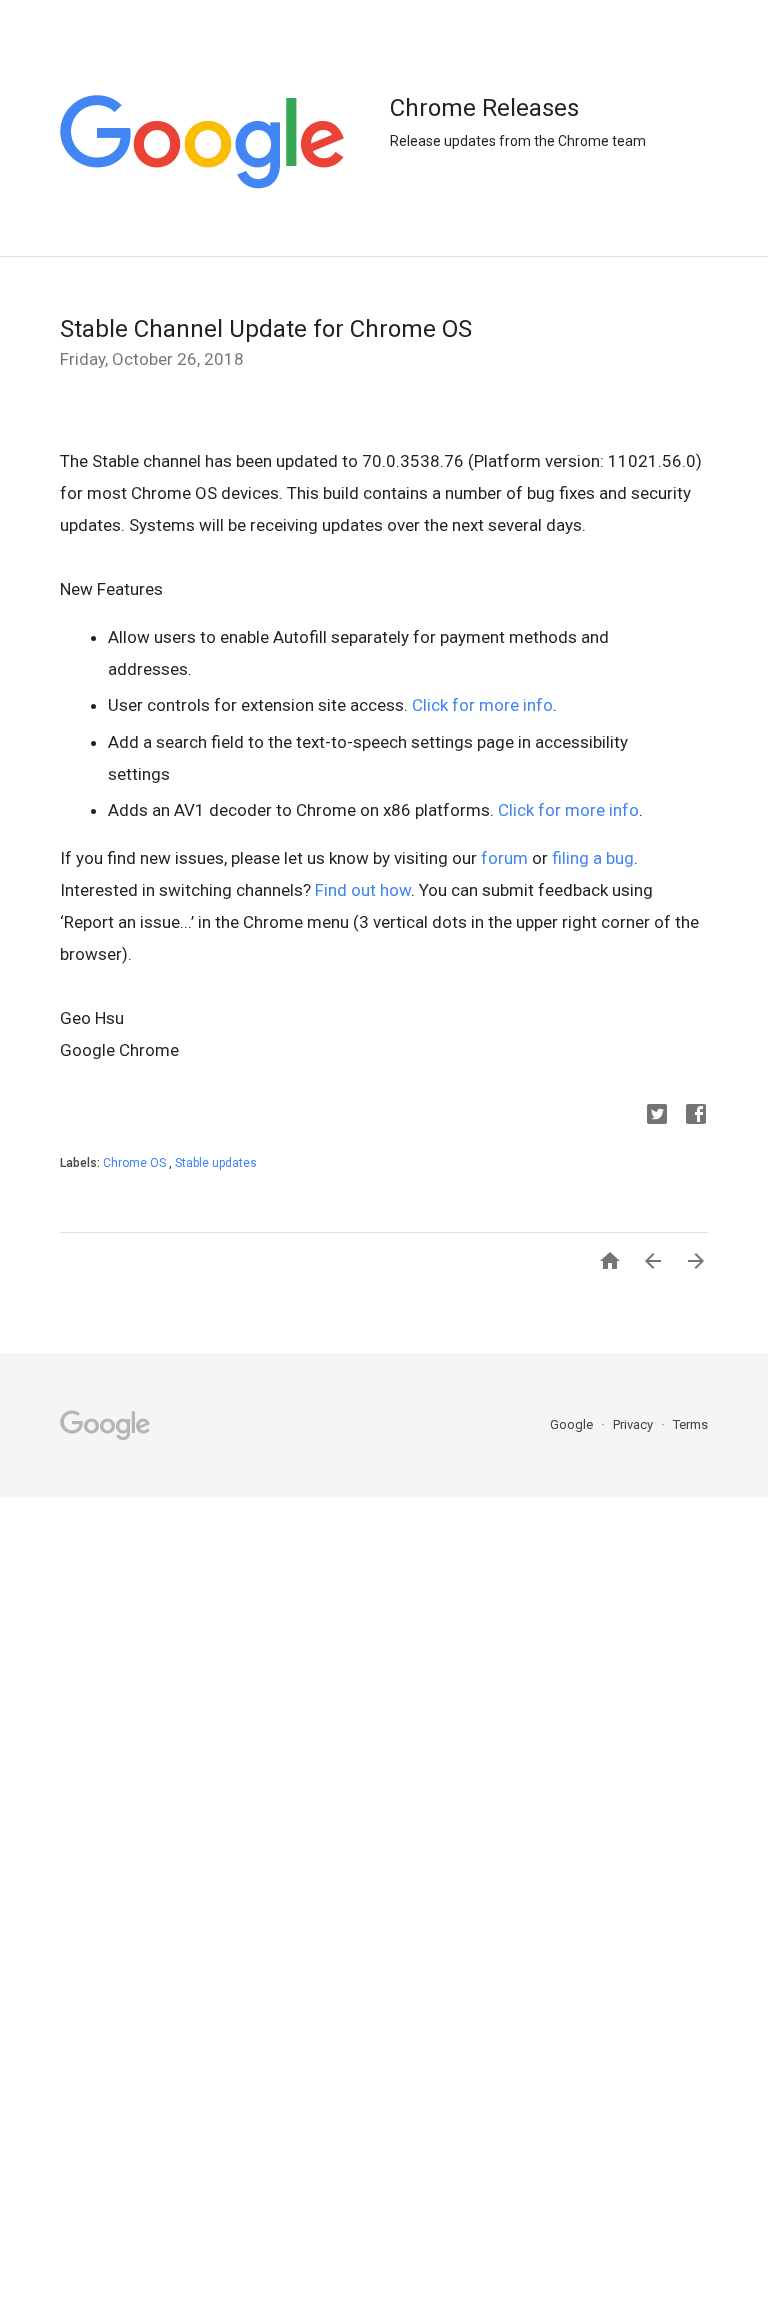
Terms (690, 1424)
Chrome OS (136, 1163)
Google (573, 1424)
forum (504, 858)
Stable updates (216, 1163)
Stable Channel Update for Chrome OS (266, 329)
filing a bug (593, 858)
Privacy (634, 1424)
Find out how (363, 890)
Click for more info (482, 705)
